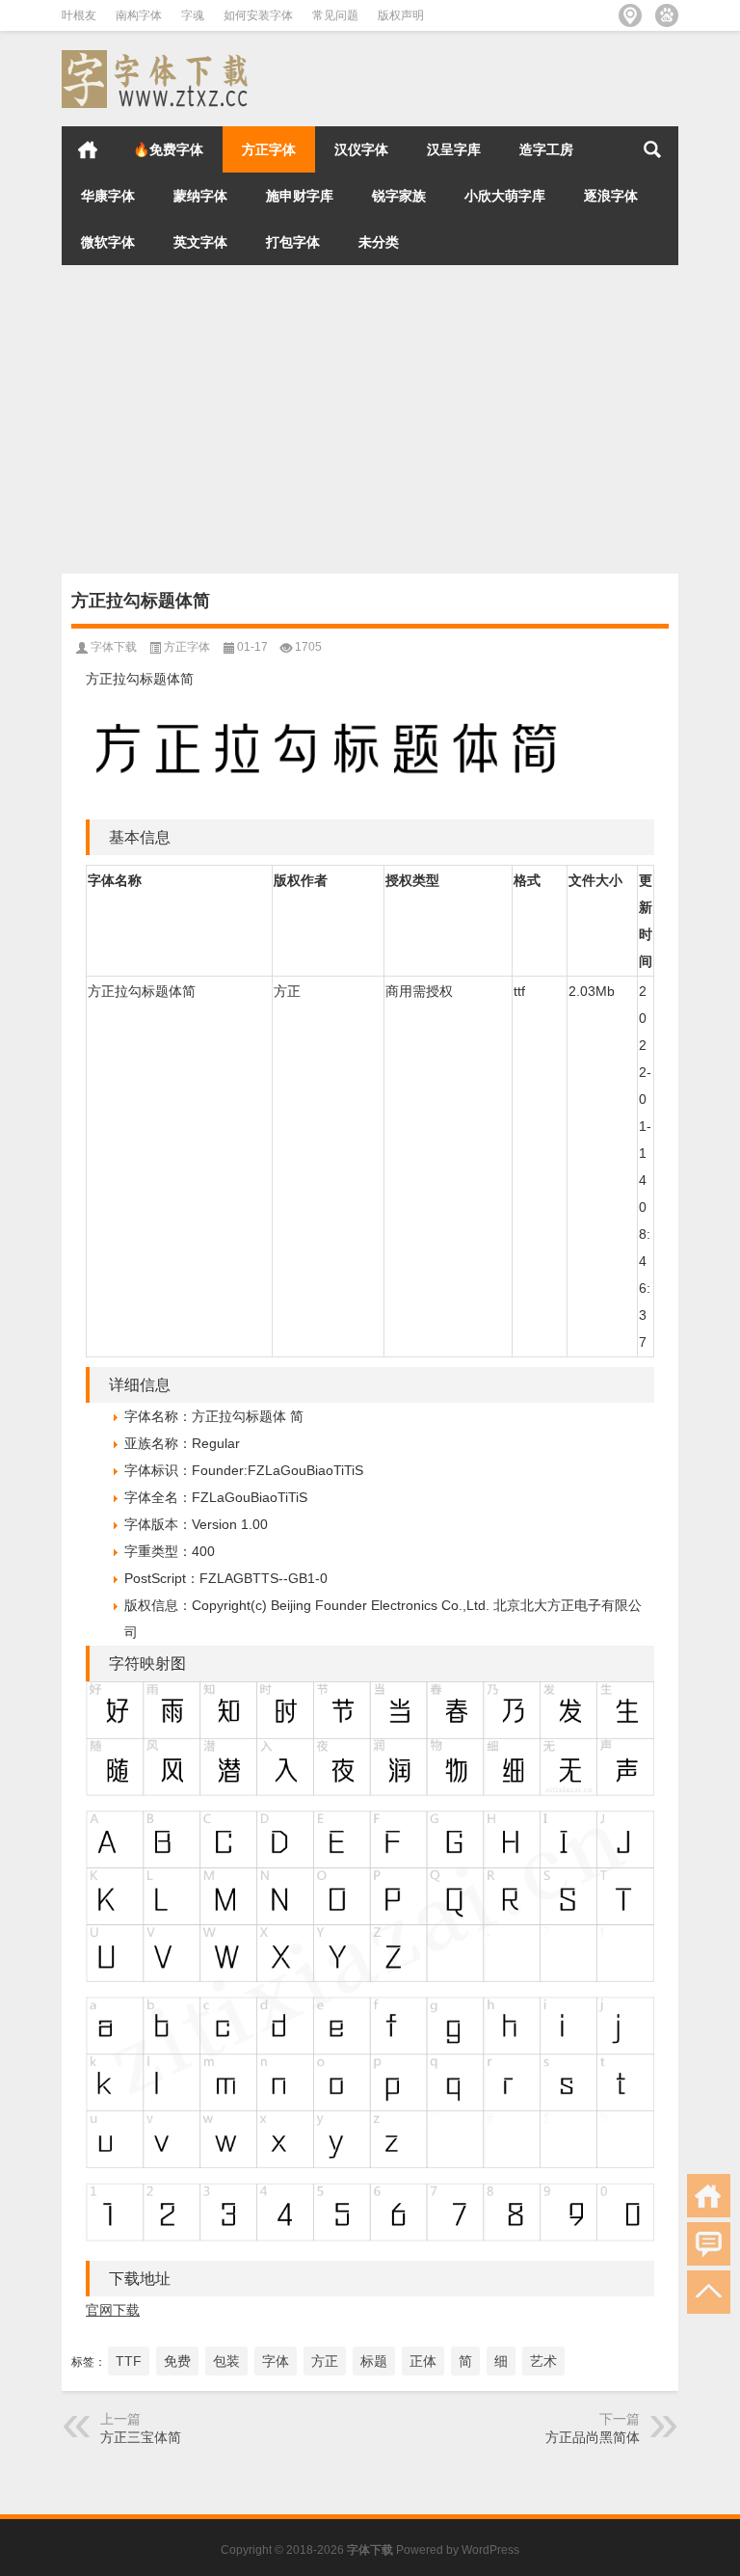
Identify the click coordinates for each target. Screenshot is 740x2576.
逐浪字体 (611, 196)
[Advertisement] (370, 419)
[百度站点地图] (667, 15)
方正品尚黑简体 (593, 2437)
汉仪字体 (361, 149)
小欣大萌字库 (505, 196)
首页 (88, 149)
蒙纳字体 (200, 196)
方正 (325, 2361)
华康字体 (108, 196)
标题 (374, 2361)
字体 (276, 2361)
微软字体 (108, 242)
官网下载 (113, 2310)
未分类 (379, 242)
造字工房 (546, 149)
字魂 (193, 15)
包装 (226, 2361)
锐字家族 (399, 196)
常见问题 (335, 15)
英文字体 (200, 242)
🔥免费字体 (168, 149)
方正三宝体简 (141, 2437)
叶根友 (79, 15)
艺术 (543, 2361)
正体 (423, 2361)
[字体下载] (158, 56)
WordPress (490, 2550)
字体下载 (114, 647)
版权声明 (401, 15)
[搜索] (652, 149)
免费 (177, 2361)
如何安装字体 (258, 15)
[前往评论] (709, 2244)
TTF (129, 2361)
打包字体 (293, 242)
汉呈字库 (454, 149)
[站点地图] (630, 15)
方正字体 (269, 149)
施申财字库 (300, 196)
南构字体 (139, 15)
